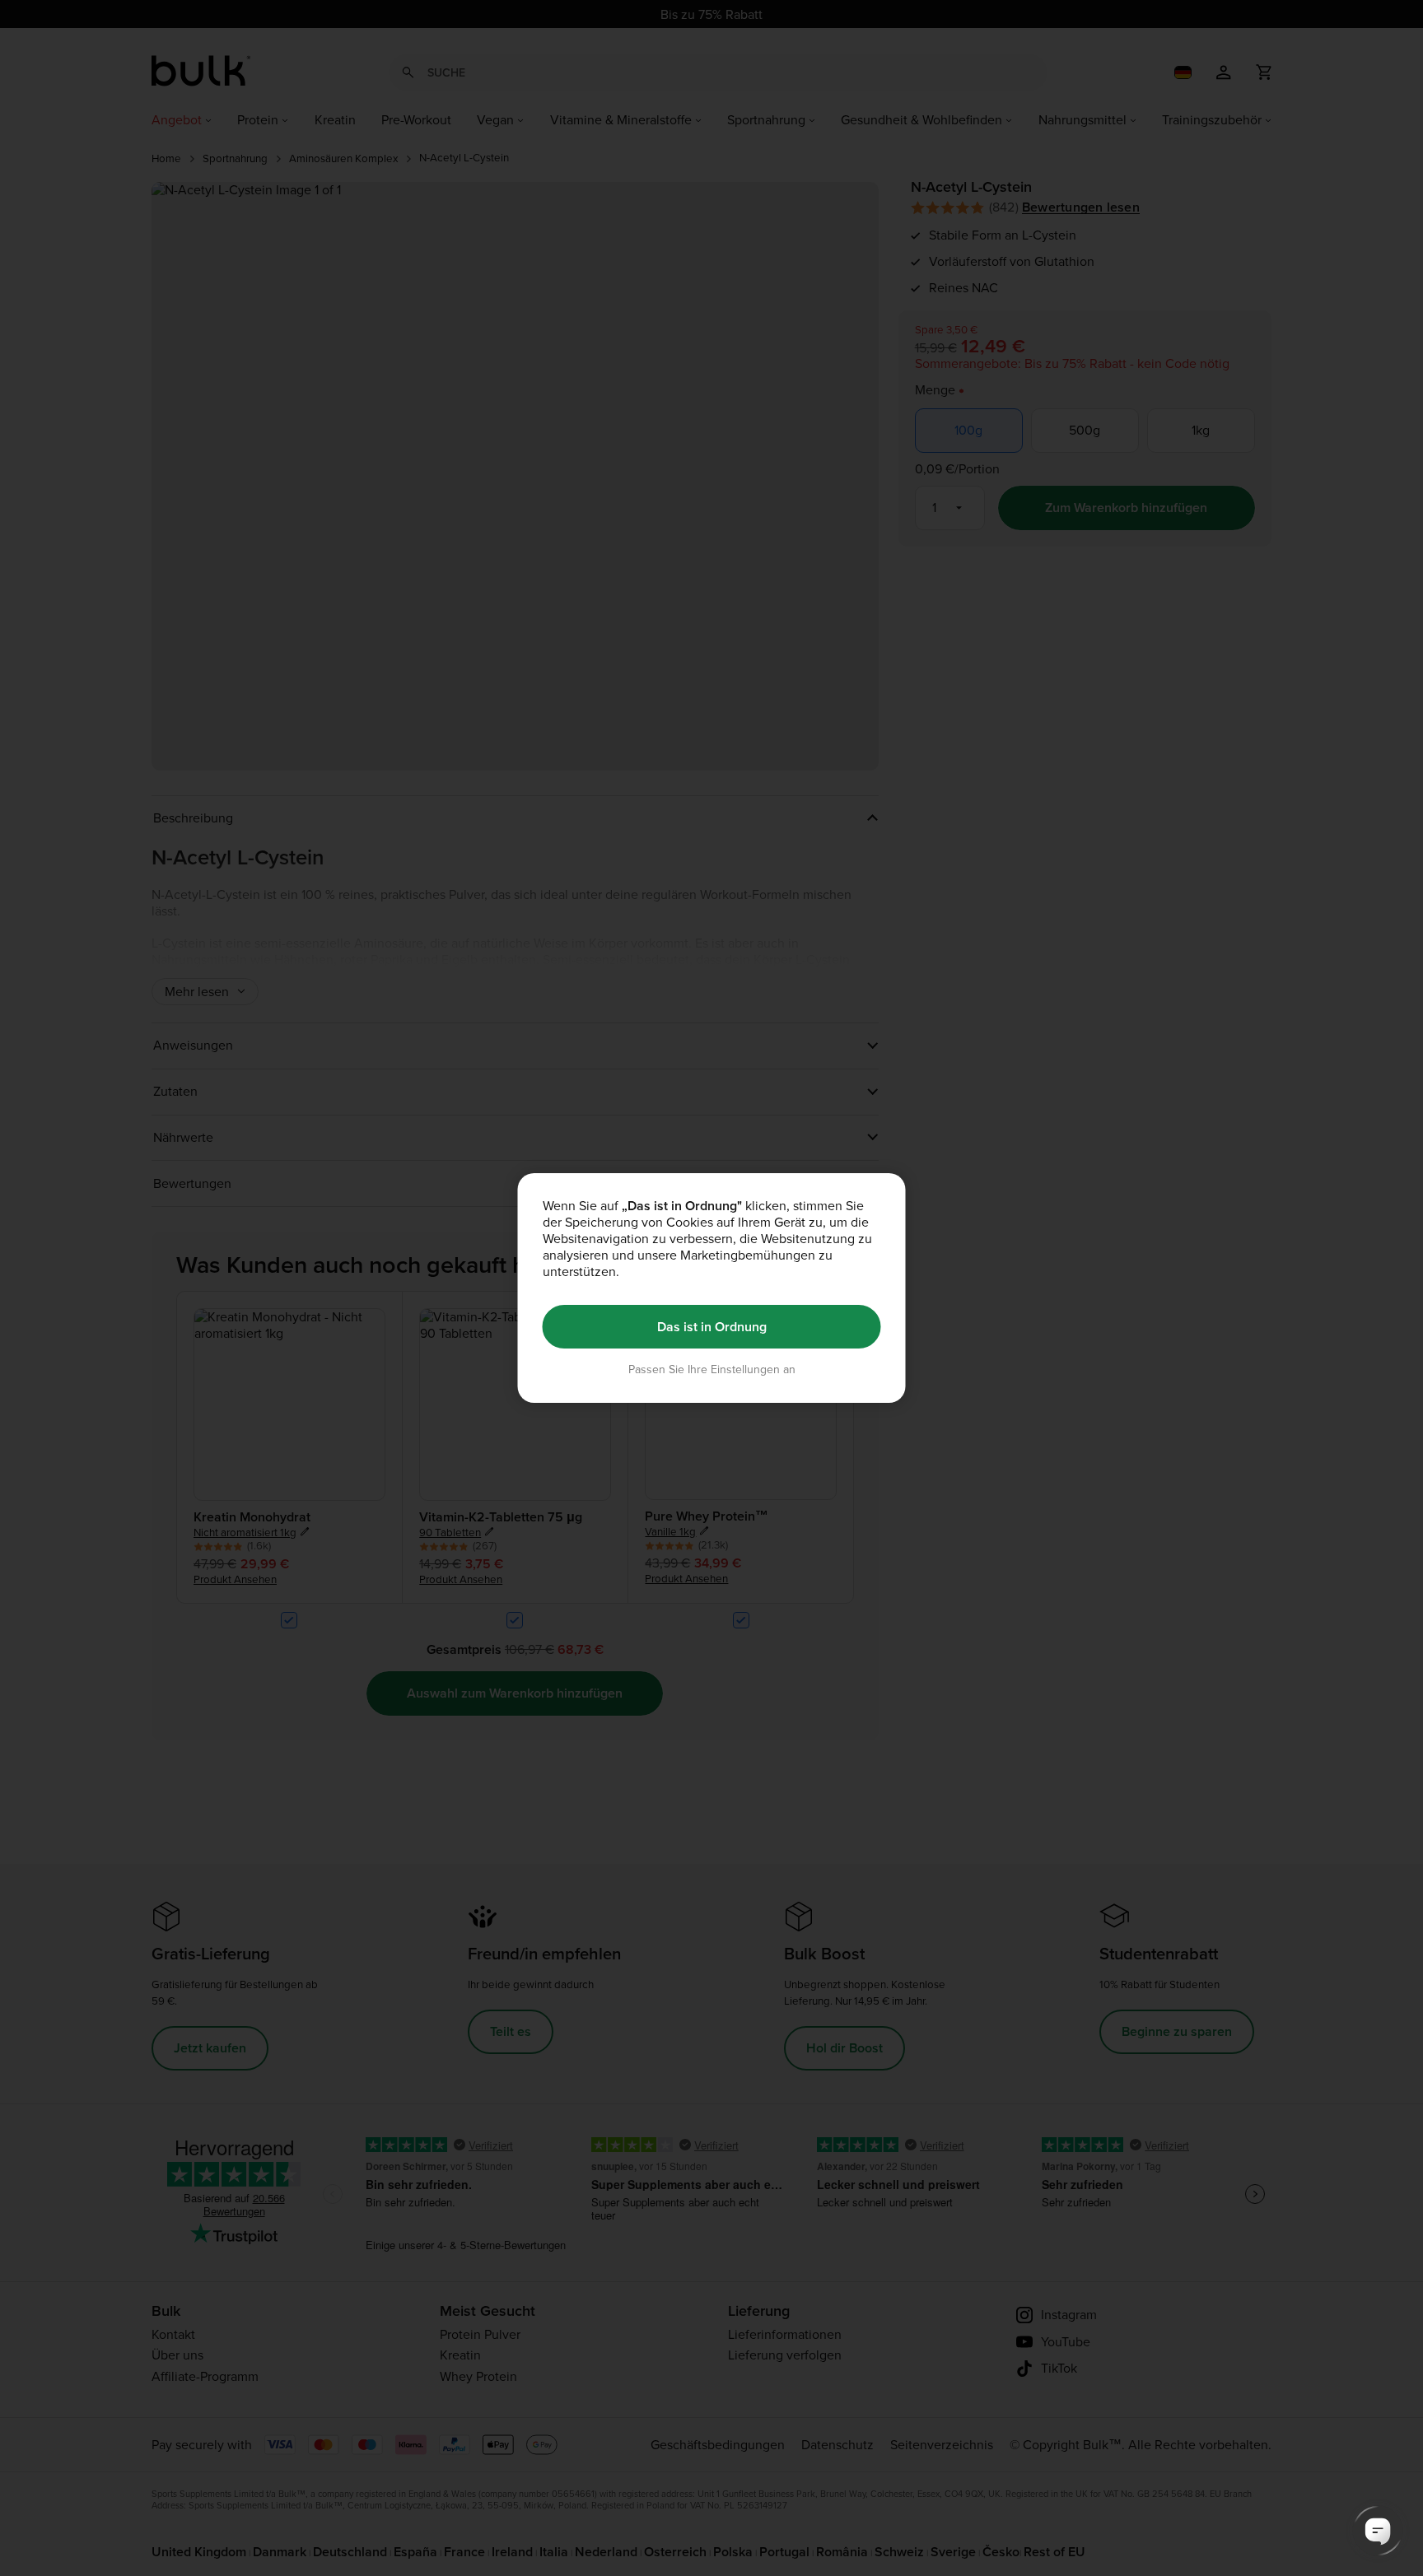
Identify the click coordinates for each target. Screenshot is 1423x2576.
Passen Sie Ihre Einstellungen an (712, 1370)
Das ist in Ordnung (712, 1327)
